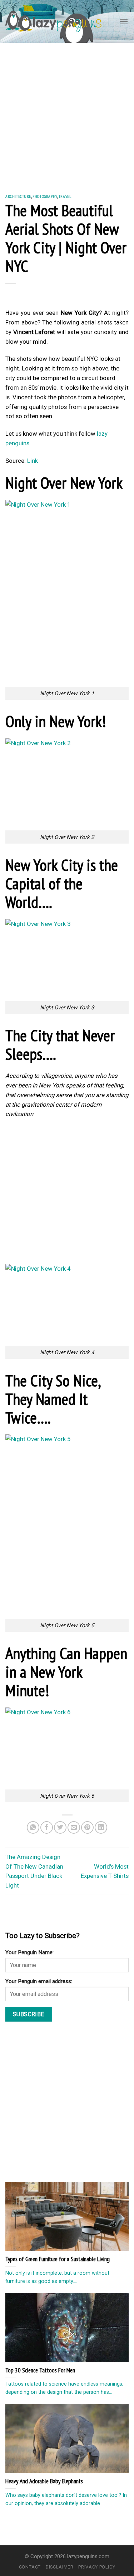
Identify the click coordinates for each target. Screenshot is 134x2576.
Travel (65, 196)
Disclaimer (59, 2567)
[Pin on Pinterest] (87, 1827)
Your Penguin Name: (29, 1952)
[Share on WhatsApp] (33, 1827)
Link (33, 461)
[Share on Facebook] (47, 1827)
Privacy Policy (97, 2567)
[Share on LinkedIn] (101, 1827)
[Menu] (124, 22)
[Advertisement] (67, 113)
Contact (30, 2567)
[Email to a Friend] (74, 1827)
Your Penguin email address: (39, 1981)
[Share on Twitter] (60, 1827)
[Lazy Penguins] (53, 21)
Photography (45, 196)
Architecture (18, 196)
